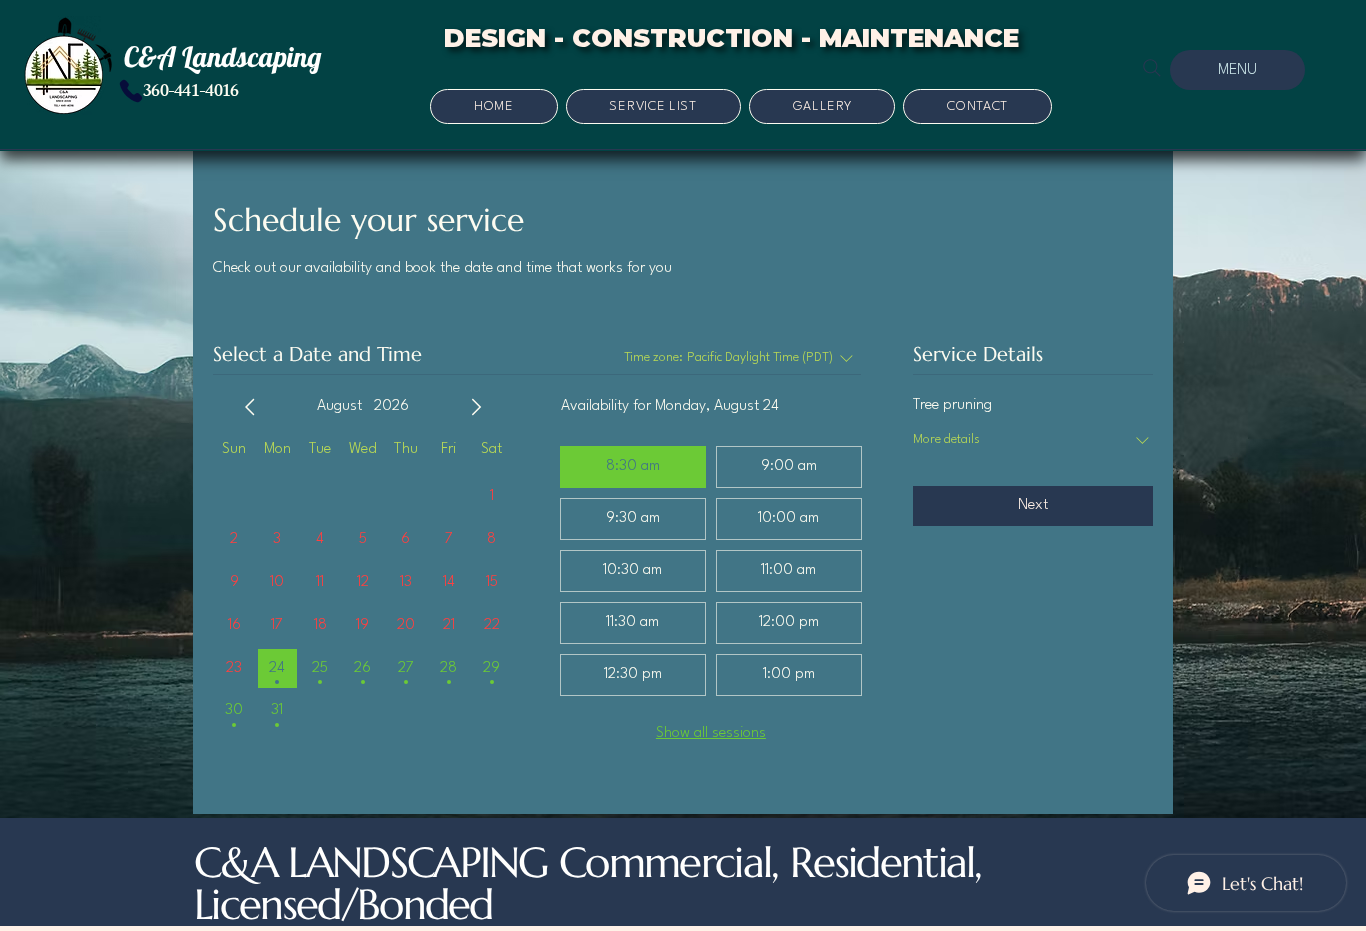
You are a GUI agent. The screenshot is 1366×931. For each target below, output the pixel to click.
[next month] (476, 407)
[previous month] (250, 407)
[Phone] (131, 91)
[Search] (1152, 68)
